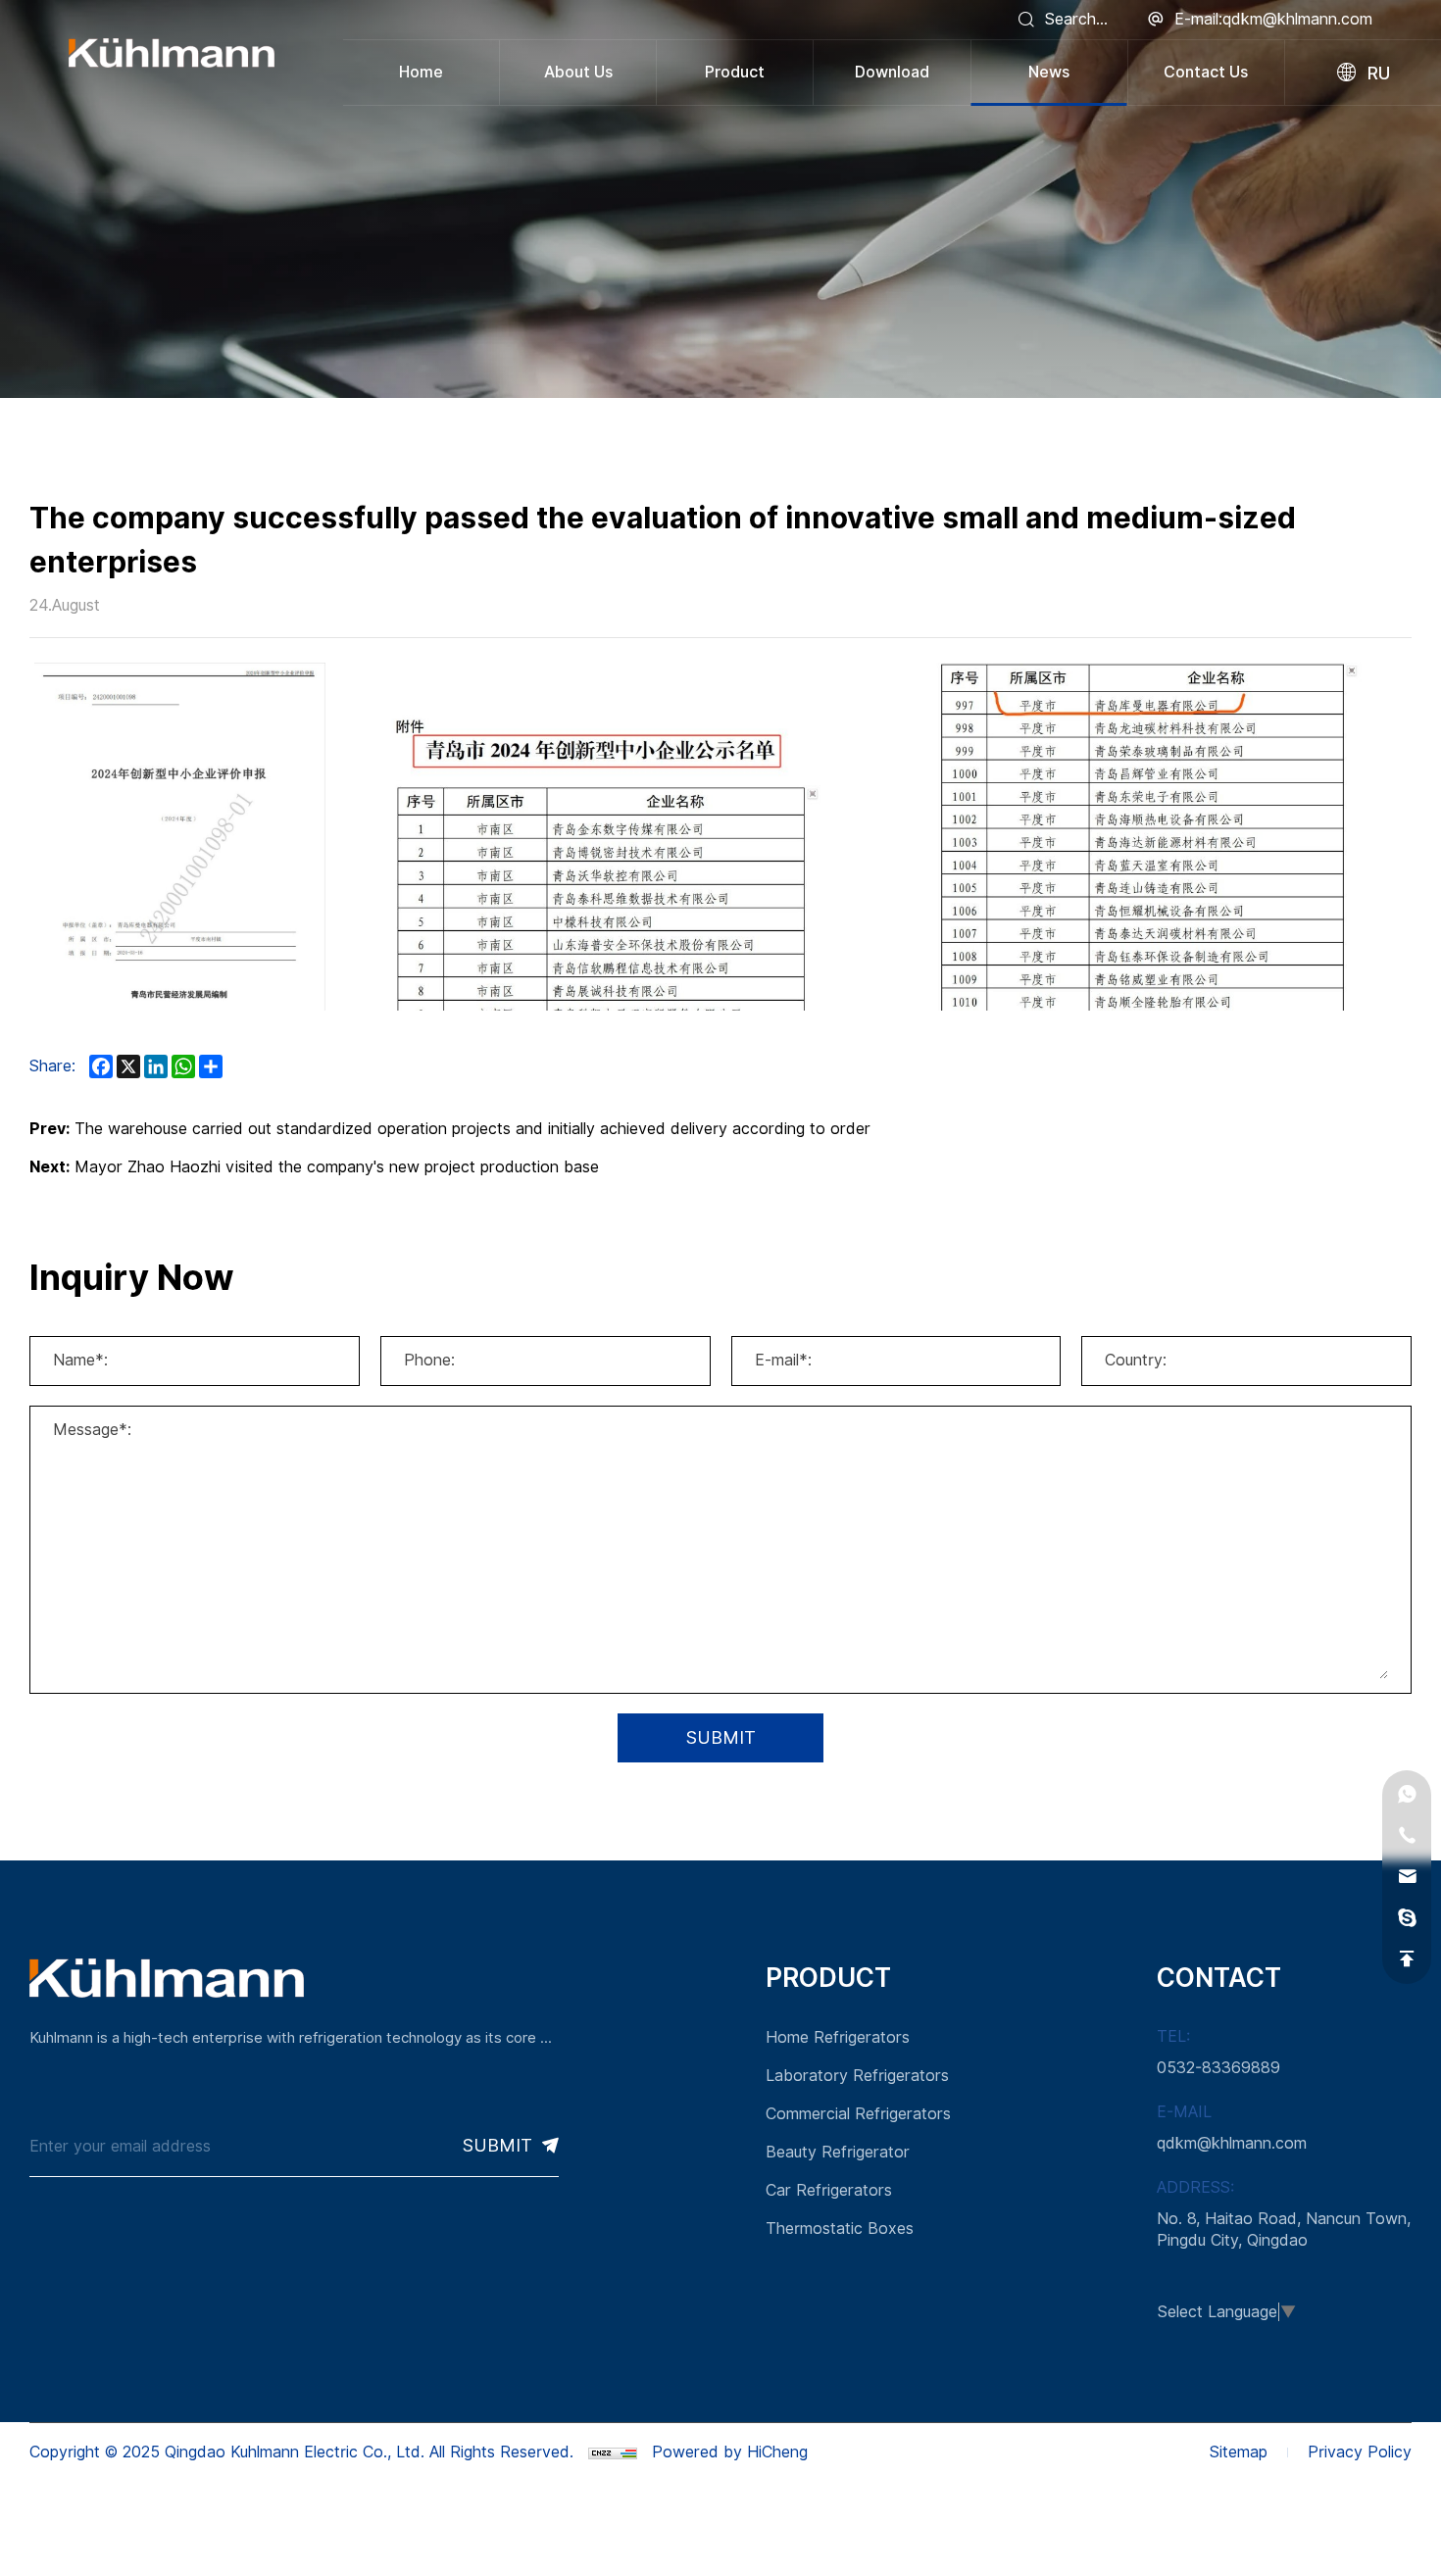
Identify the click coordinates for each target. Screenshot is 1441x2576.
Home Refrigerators (838, 2037)
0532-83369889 (1218, 2068)
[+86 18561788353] (1407, 1795)
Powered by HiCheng (730, 2452)
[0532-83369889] (1407, 1836)
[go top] (1407, 1959)
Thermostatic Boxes (840, 2229)
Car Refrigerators (829, 2190)
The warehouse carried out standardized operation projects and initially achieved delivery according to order (472, 1129)
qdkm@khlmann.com (1232, 2143)
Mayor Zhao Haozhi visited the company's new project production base (337, 1167)
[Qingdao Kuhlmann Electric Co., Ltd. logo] (172, 53)
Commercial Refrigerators (858, 2114)
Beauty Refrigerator (838, 2152)
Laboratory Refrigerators (857, 2076)
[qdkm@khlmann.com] (1407, 1877)
